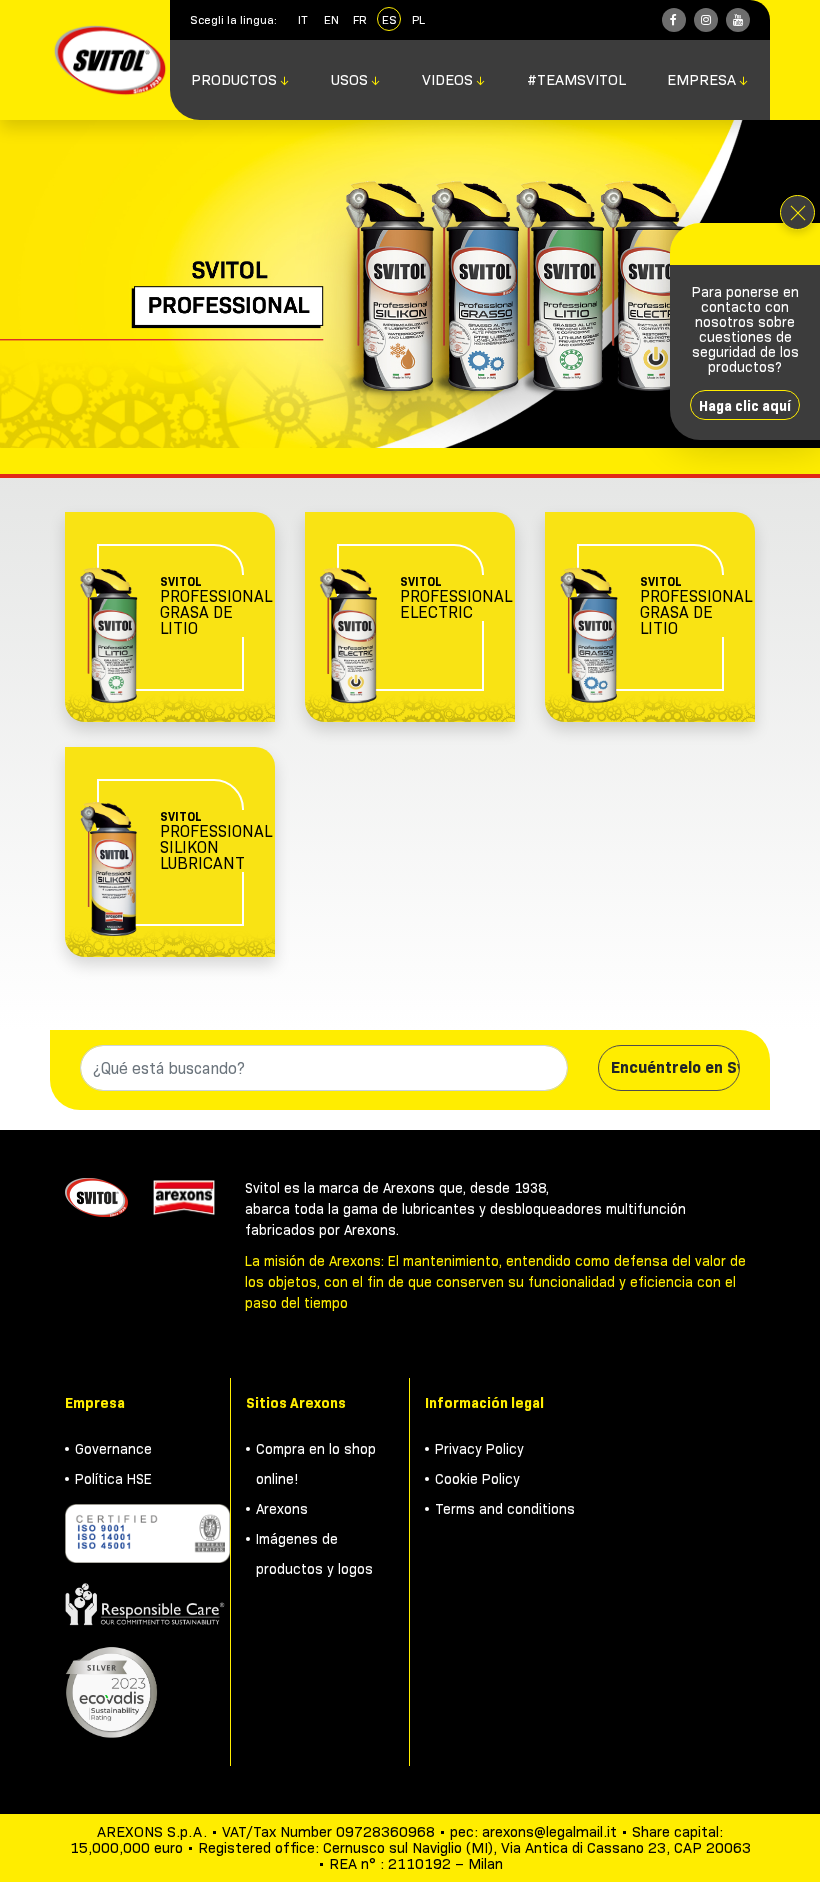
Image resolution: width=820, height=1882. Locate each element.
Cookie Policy (477, 1479)
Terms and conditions (505, 1509)
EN (331, 19)
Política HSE (113, 1479)
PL (418, 19)
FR (360, 19)
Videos (454, 80)
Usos (356, 80)
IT (302, 19)
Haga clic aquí (745, 406)
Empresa (708, 80)
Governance (113, 1449)
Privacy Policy (479, 1449)
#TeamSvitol (576, 80)
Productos (240, 80)
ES (389, 19)
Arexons (282, 1509)
